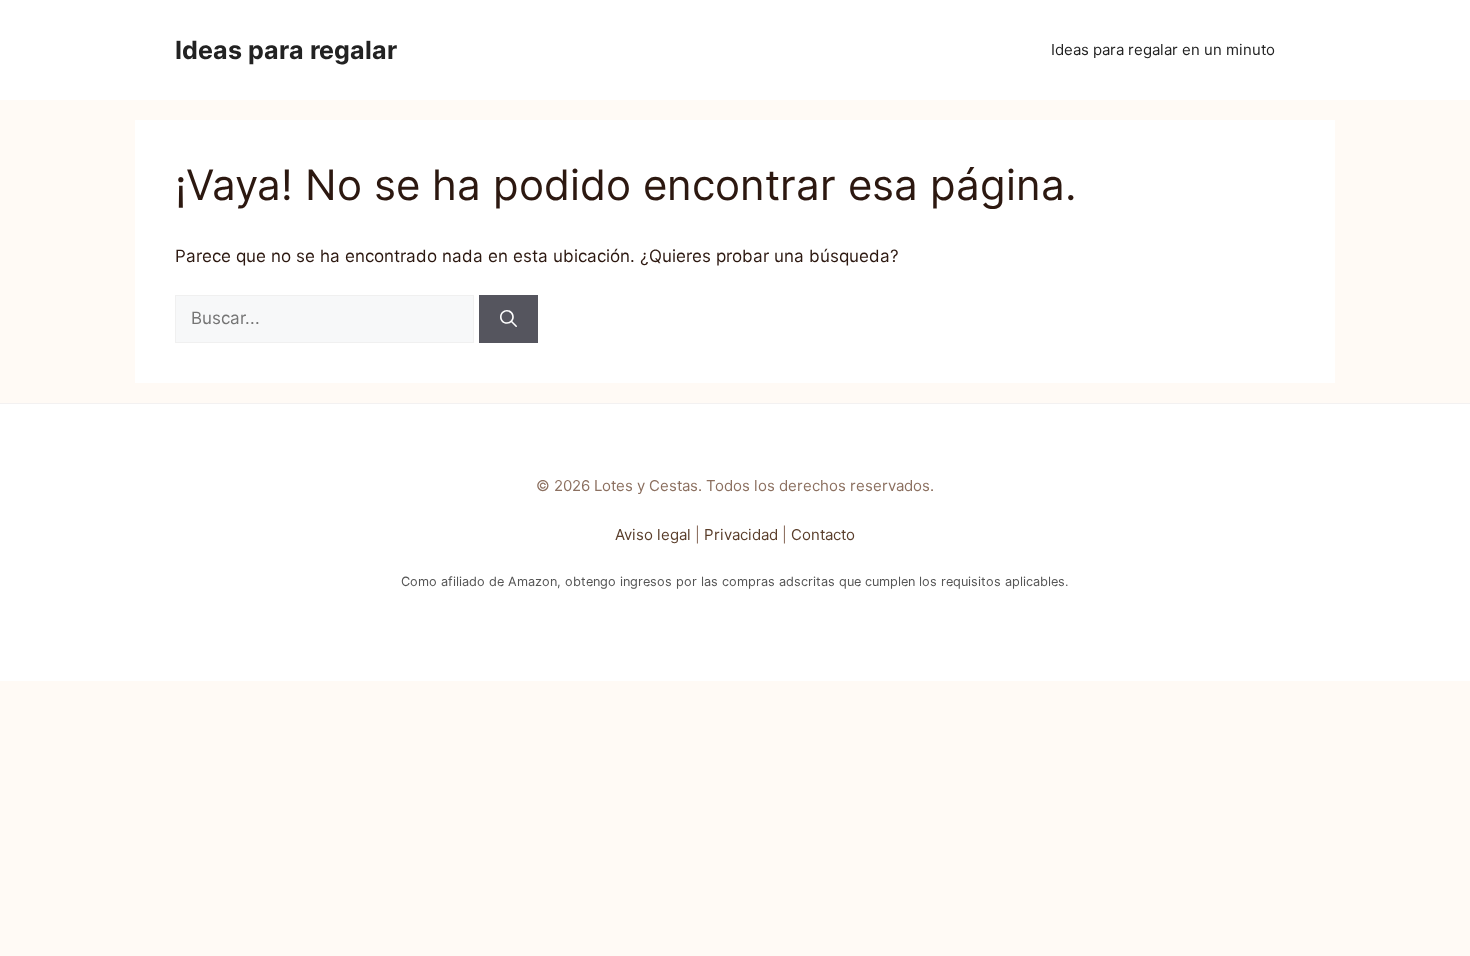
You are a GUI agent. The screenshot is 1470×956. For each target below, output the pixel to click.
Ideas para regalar (286, 50)
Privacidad (741, 534)
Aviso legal (653, 534)
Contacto (823, 534)
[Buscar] (508, 319)
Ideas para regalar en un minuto (1163, 49)
